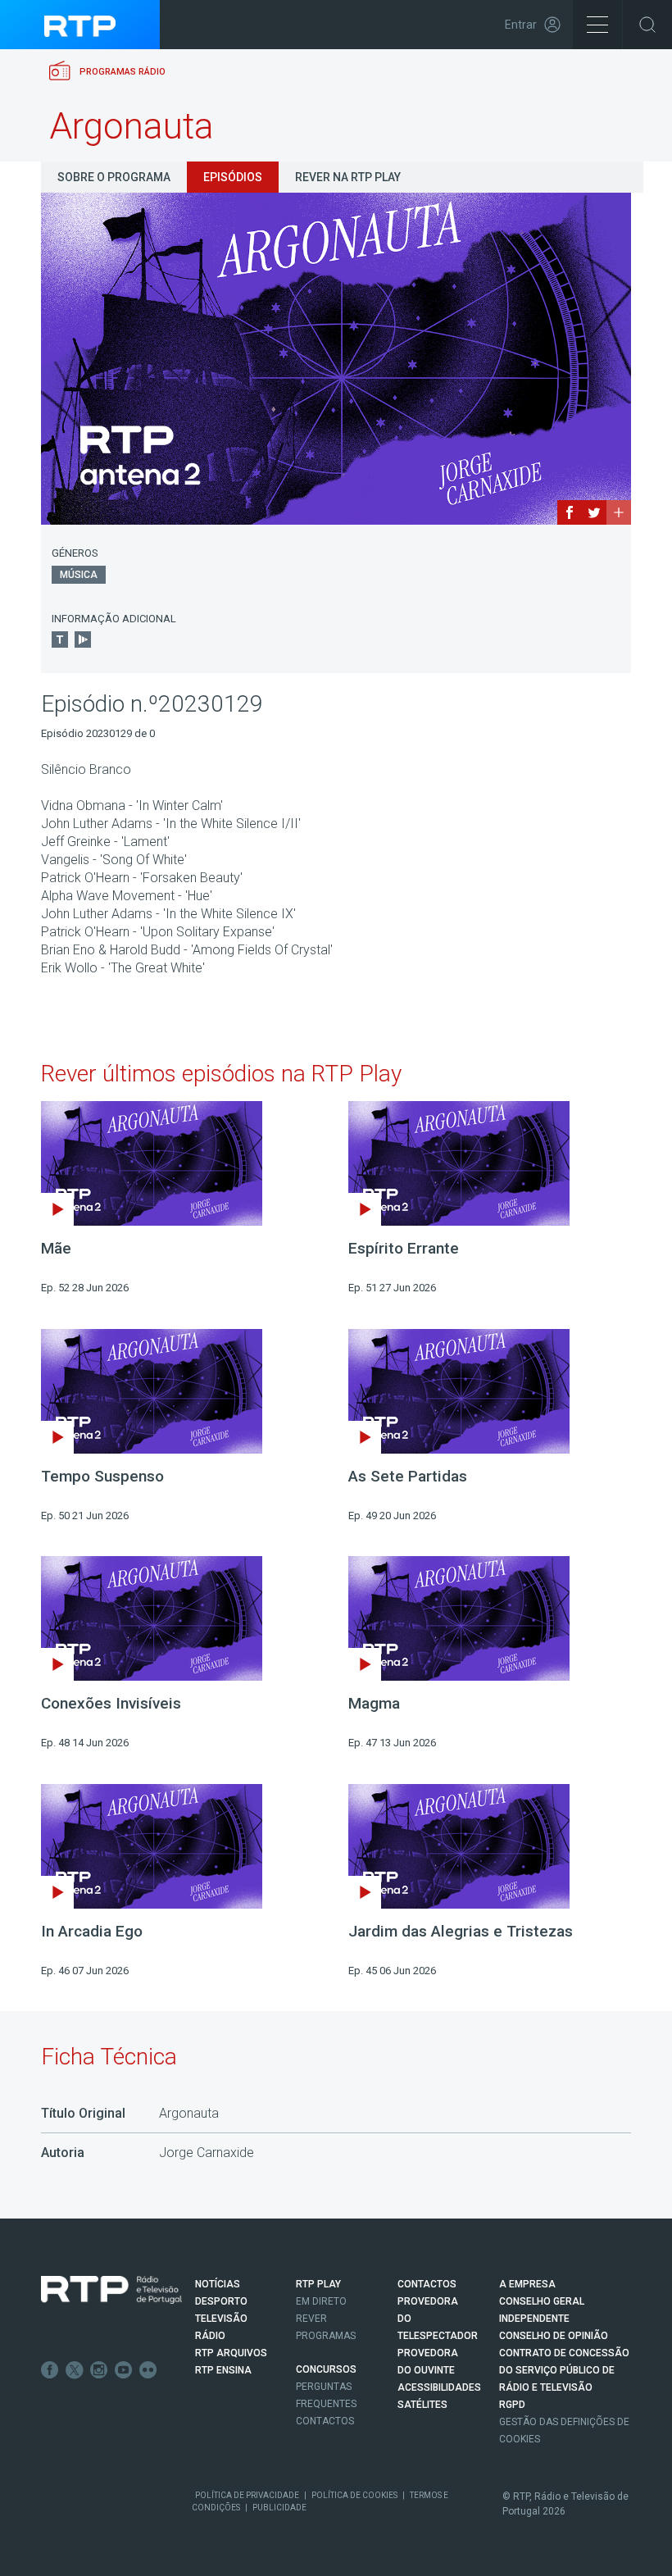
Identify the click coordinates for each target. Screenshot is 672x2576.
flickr (148, 2370)
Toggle (647, 25)
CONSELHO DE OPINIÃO (554, 2336)
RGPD (512, 2405)
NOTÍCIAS (218, 2284)
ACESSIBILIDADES (439, 2387)
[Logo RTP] (111, 2290)
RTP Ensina (223, 2370)
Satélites (422, 2405)
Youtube (124, 2370)
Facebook (50, 2370)
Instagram (99, 2370)
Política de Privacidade (247, 2495)
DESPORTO (221, 2301)
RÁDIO (210, 2336)
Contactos (325, 2421)
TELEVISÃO (221, 2319)
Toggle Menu (597, 25)
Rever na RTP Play (348, 177)
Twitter (75, 2370)
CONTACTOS (427, 2284)
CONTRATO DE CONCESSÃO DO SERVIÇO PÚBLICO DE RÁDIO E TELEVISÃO (564, 2370)
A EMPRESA (527, 2284)
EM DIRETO (321, 2301)
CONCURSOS (326, 2369)
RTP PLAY (318, 2284)
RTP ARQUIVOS (231, 2353)
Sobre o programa (114, 177)
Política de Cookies (354, 2495)
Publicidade (279, 2508)
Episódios (233, 177)
